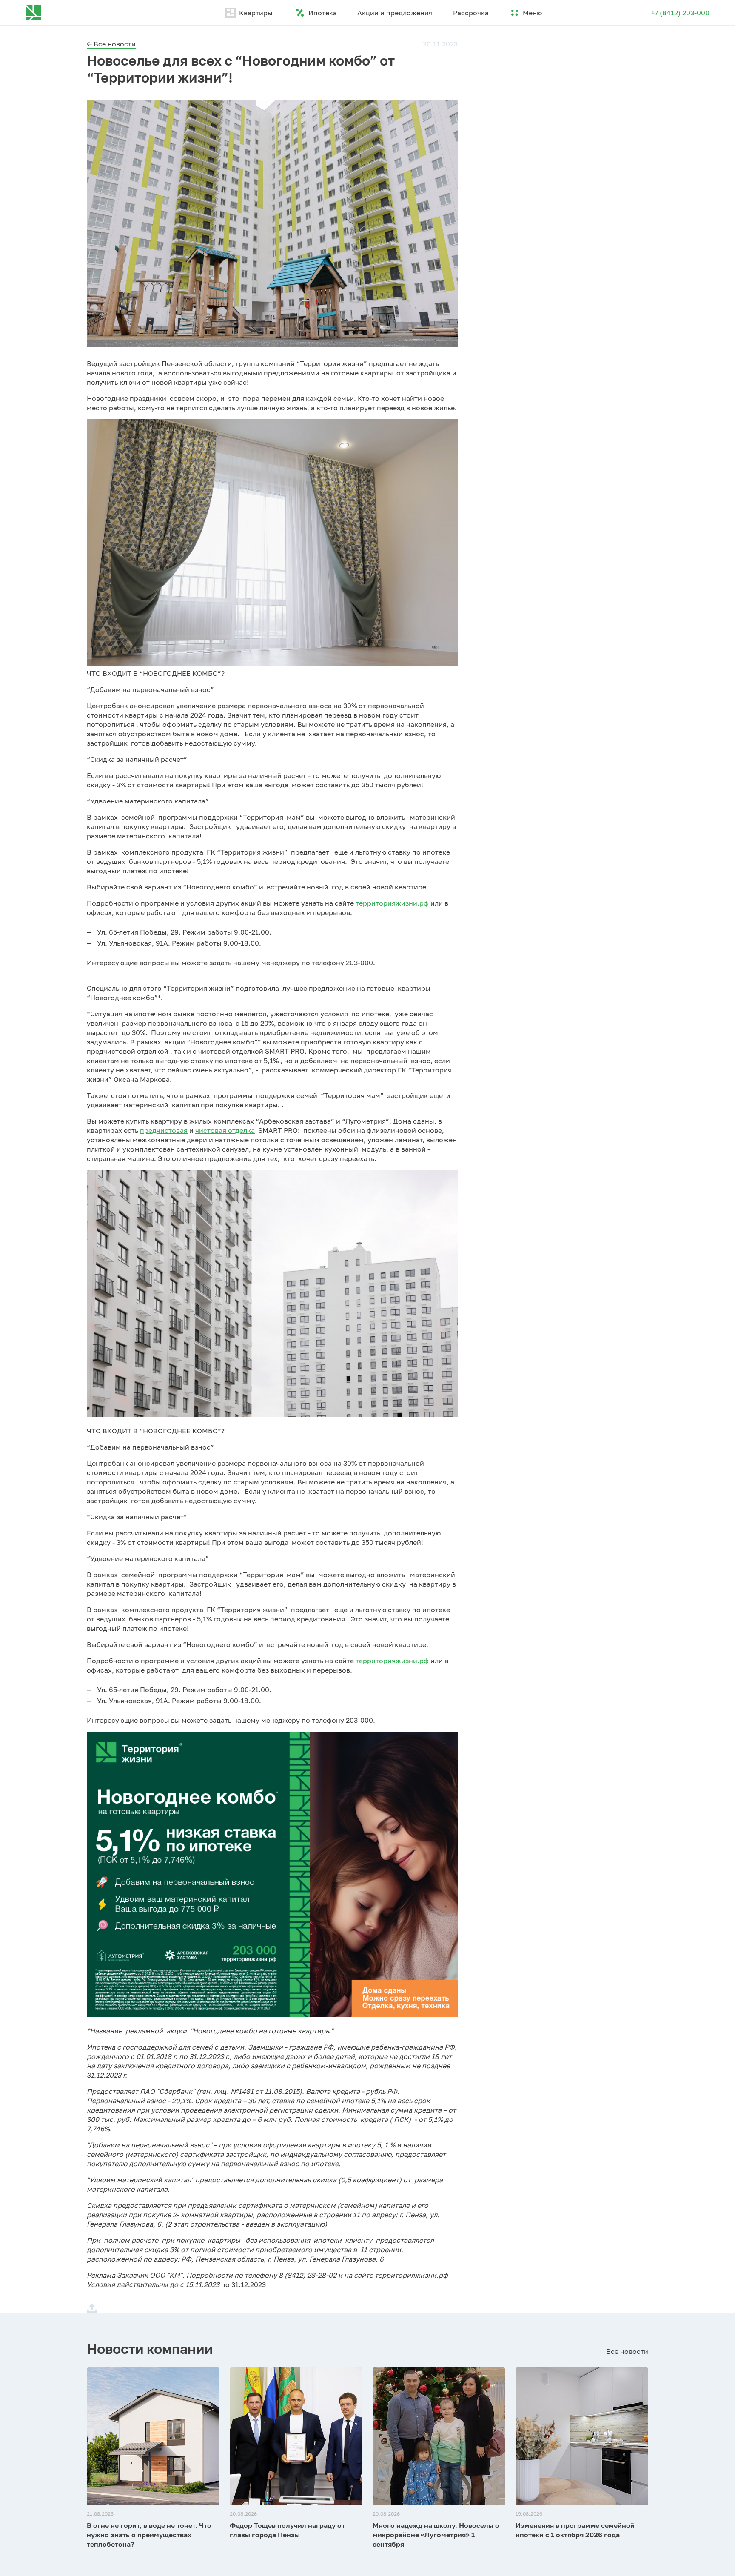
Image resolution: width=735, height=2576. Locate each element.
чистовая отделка (225, 1130)
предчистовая (164, 1130)
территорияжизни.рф (392, 903)
